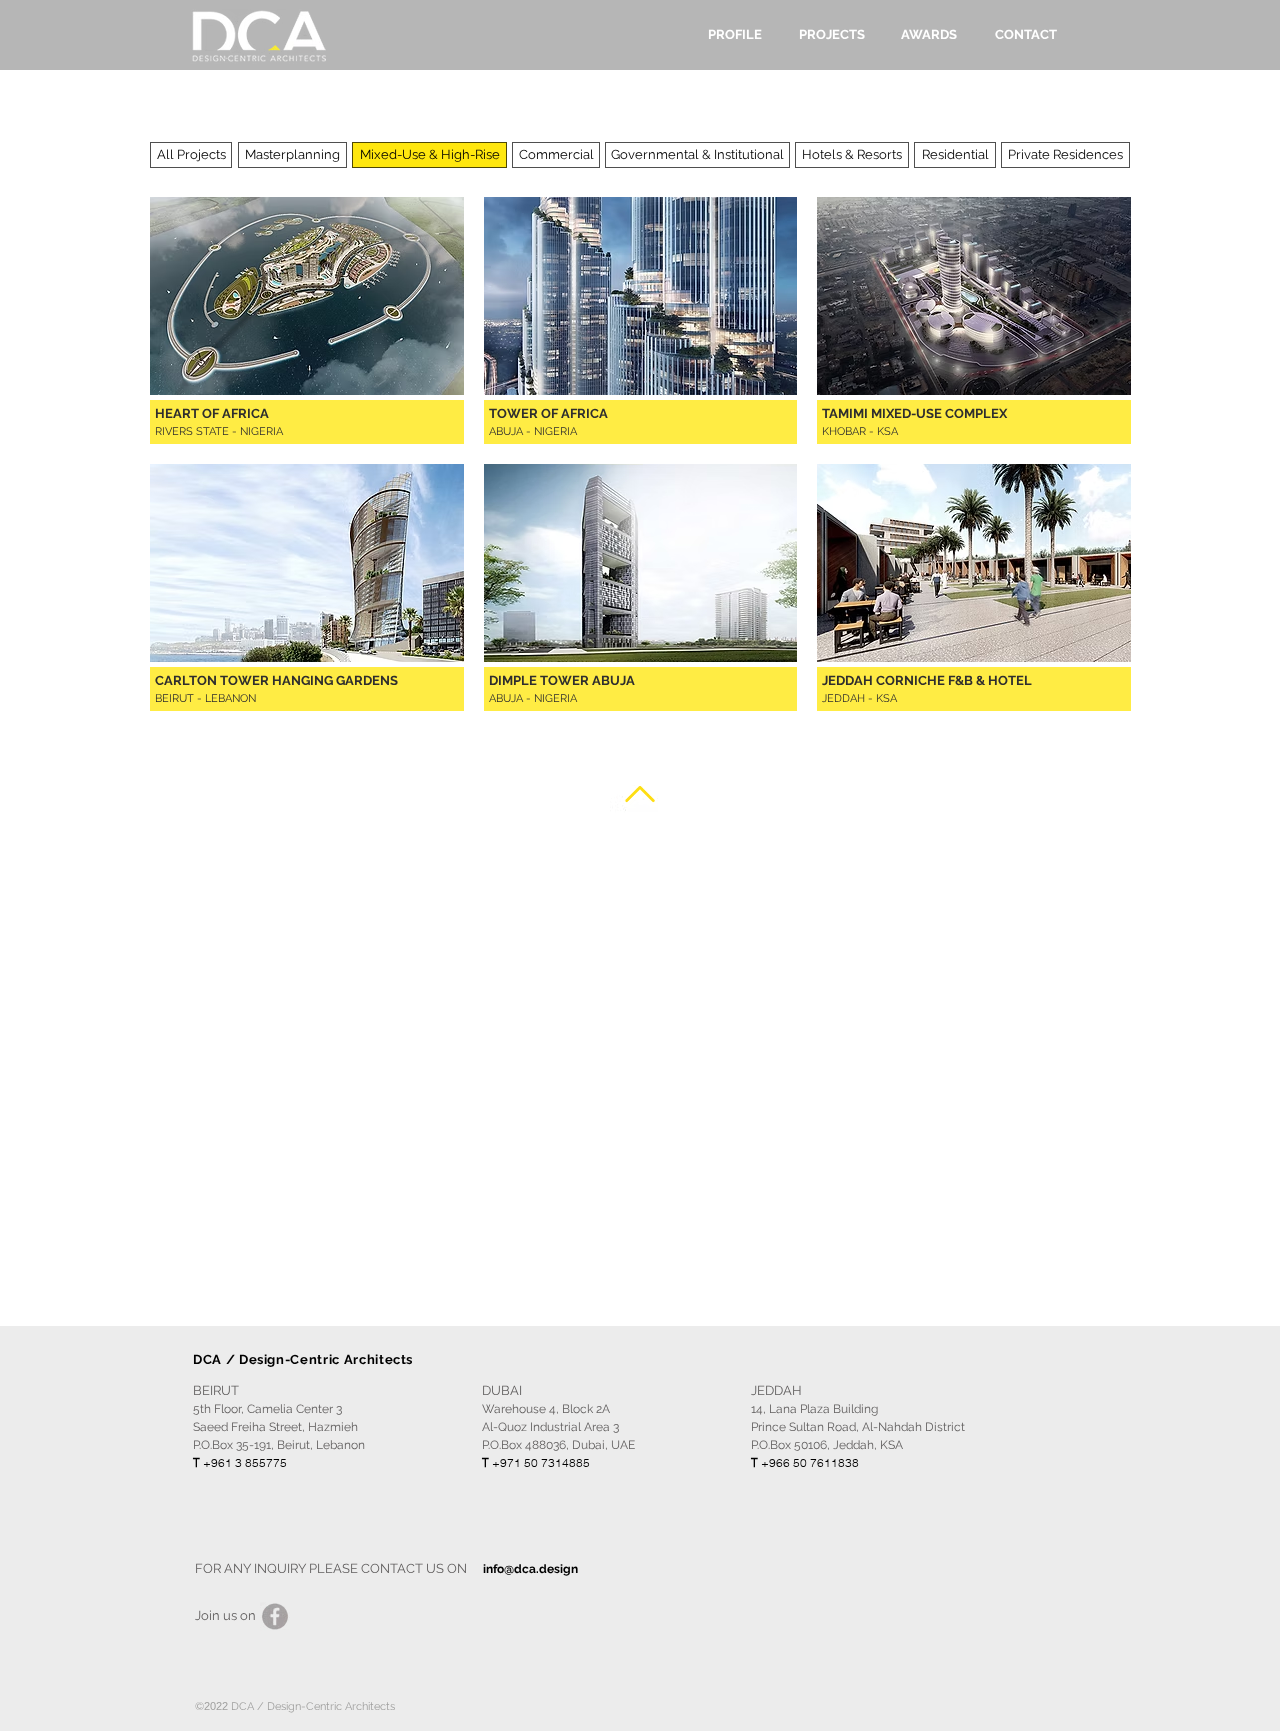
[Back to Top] (640, 794)
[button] (429, 155)
